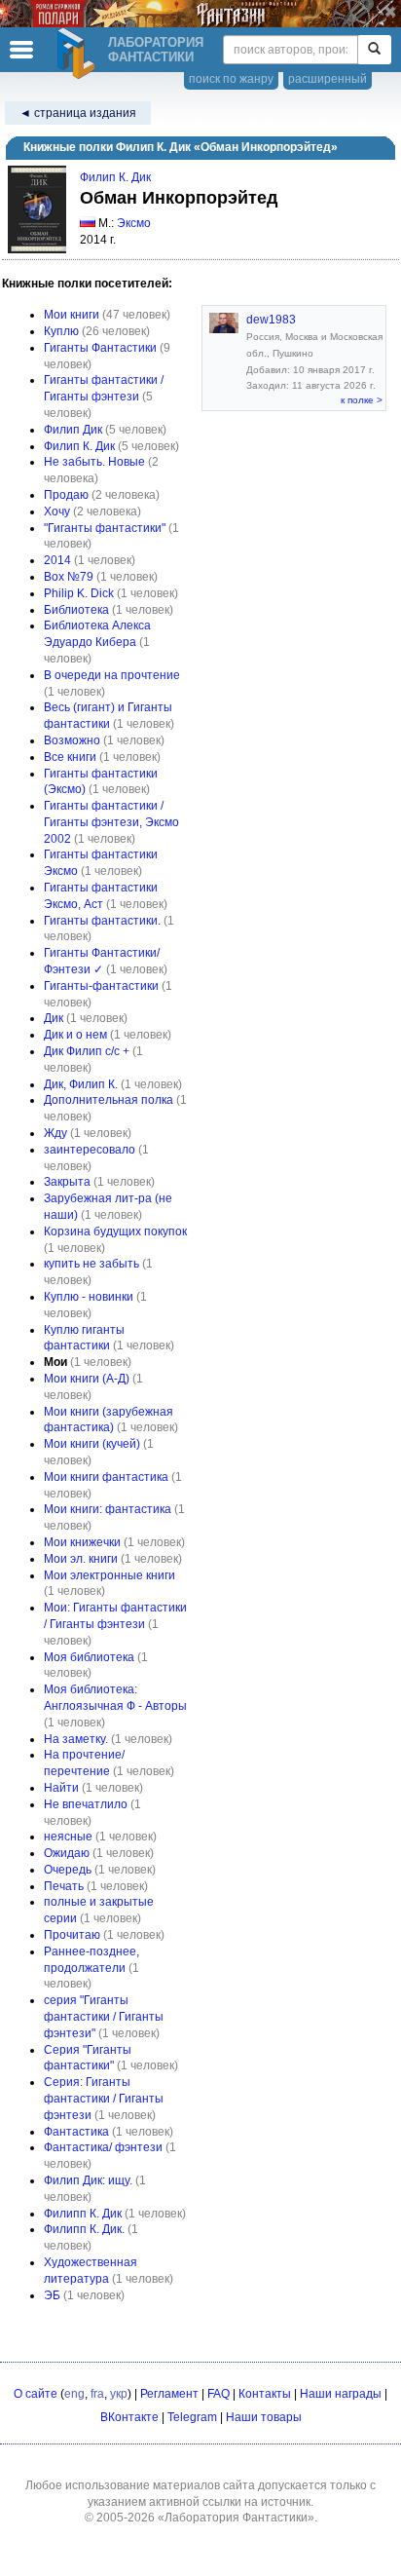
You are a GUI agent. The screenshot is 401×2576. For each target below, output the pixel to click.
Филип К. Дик (115, 177)
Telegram (192, 2417)
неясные (68, 1837)
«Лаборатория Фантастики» (236, 2518)
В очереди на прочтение (112, 675)
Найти (61, 1788)
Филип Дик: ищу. (88, 2180)
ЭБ (52, 2295)
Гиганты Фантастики (100, 348)
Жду (55, 1133)
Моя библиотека (89, 1657)
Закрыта (67, 1182)
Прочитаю (72, 1935)
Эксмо (134, 223)
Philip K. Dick (79, 593)
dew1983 (271, 320)
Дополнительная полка (109, 1100)
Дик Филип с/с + (87, 1051)
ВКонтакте (129, 2417)
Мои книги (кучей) (92, 1444)
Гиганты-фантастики (101, 986)
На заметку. (76, 1739)
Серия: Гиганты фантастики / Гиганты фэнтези (104, 2099)
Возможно (72, 740)
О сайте (36, 2394)
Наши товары (264, 2417)
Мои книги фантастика (106, 1477)
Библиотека (76, 610)
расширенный (328, 79)
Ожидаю (67, 1853)
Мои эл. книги (81, 1559)
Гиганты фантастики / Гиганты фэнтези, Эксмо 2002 (111, 822)
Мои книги (72, 315)
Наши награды (341, 2394)
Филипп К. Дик (83, 2214)
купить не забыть (91, 1264)
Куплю (61, 331)
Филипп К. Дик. (84, 2229)
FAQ (219, 2394)
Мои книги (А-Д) (87, 1379)
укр (119, 2394)
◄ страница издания (78, 113)
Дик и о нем (75, 1035)
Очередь (68, 1870)
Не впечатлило (86, 1804)
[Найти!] (374, 50)
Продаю (66, 495)
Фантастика (76, 2132)
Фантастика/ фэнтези (103, 2147)
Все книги (70, 757)
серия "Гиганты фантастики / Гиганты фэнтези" (104, 2017)
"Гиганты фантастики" (105, 528)
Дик (54, 1018)
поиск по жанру (231, 79)
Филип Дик (73, 430)
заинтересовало (90, 1150)
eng (74, 2394)
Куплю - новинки (89, 1297)
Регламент (169, 2394)
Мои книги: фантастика (108, 1509)
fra (97, 2394)
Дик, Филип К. (81, 1084)
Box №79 (69, 577)
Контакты (265, 2394)
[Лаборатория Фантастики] (79, 54)
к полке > (362, 400)
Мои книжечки (82, 1542)
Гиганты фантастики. (102, 921)
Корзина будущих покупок (115, 1231)
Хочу (57, 511)
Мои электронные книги (109, 1575)
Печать (64, 1886)
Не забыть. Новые (94, 462)
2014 (57, 560)
